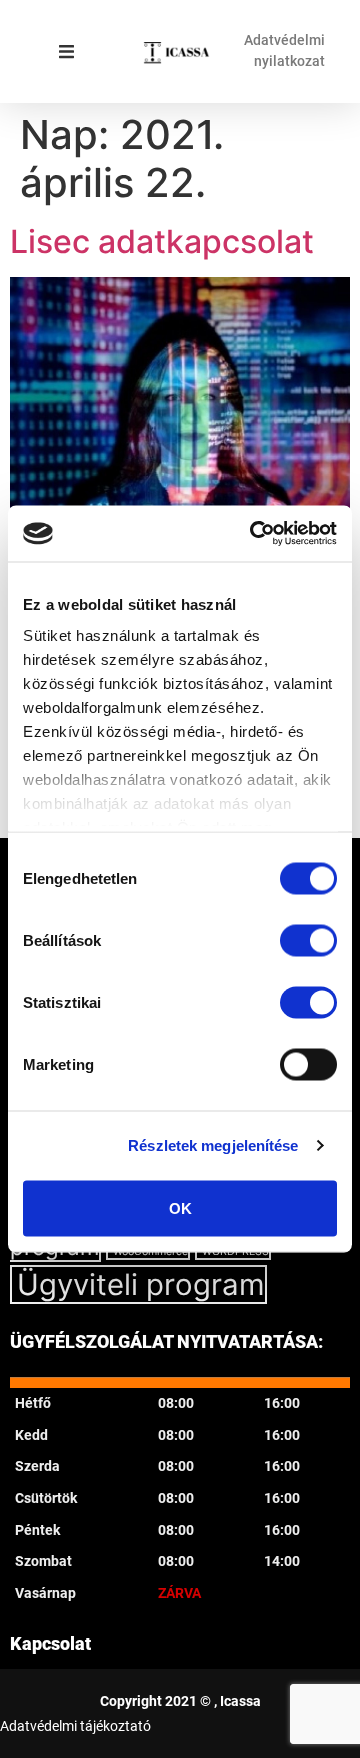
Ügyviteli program (141, 1284)
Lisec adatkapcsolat (162, 241)
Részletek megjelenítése (213, 1145)
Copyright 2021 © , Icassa (180, 1701)
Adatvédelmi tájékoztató (75, 1726)
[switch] (308, 940)
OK (180, 1207)
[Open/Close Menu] (66, 51)
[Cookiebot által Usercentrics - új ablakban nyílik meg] (254, 534)
